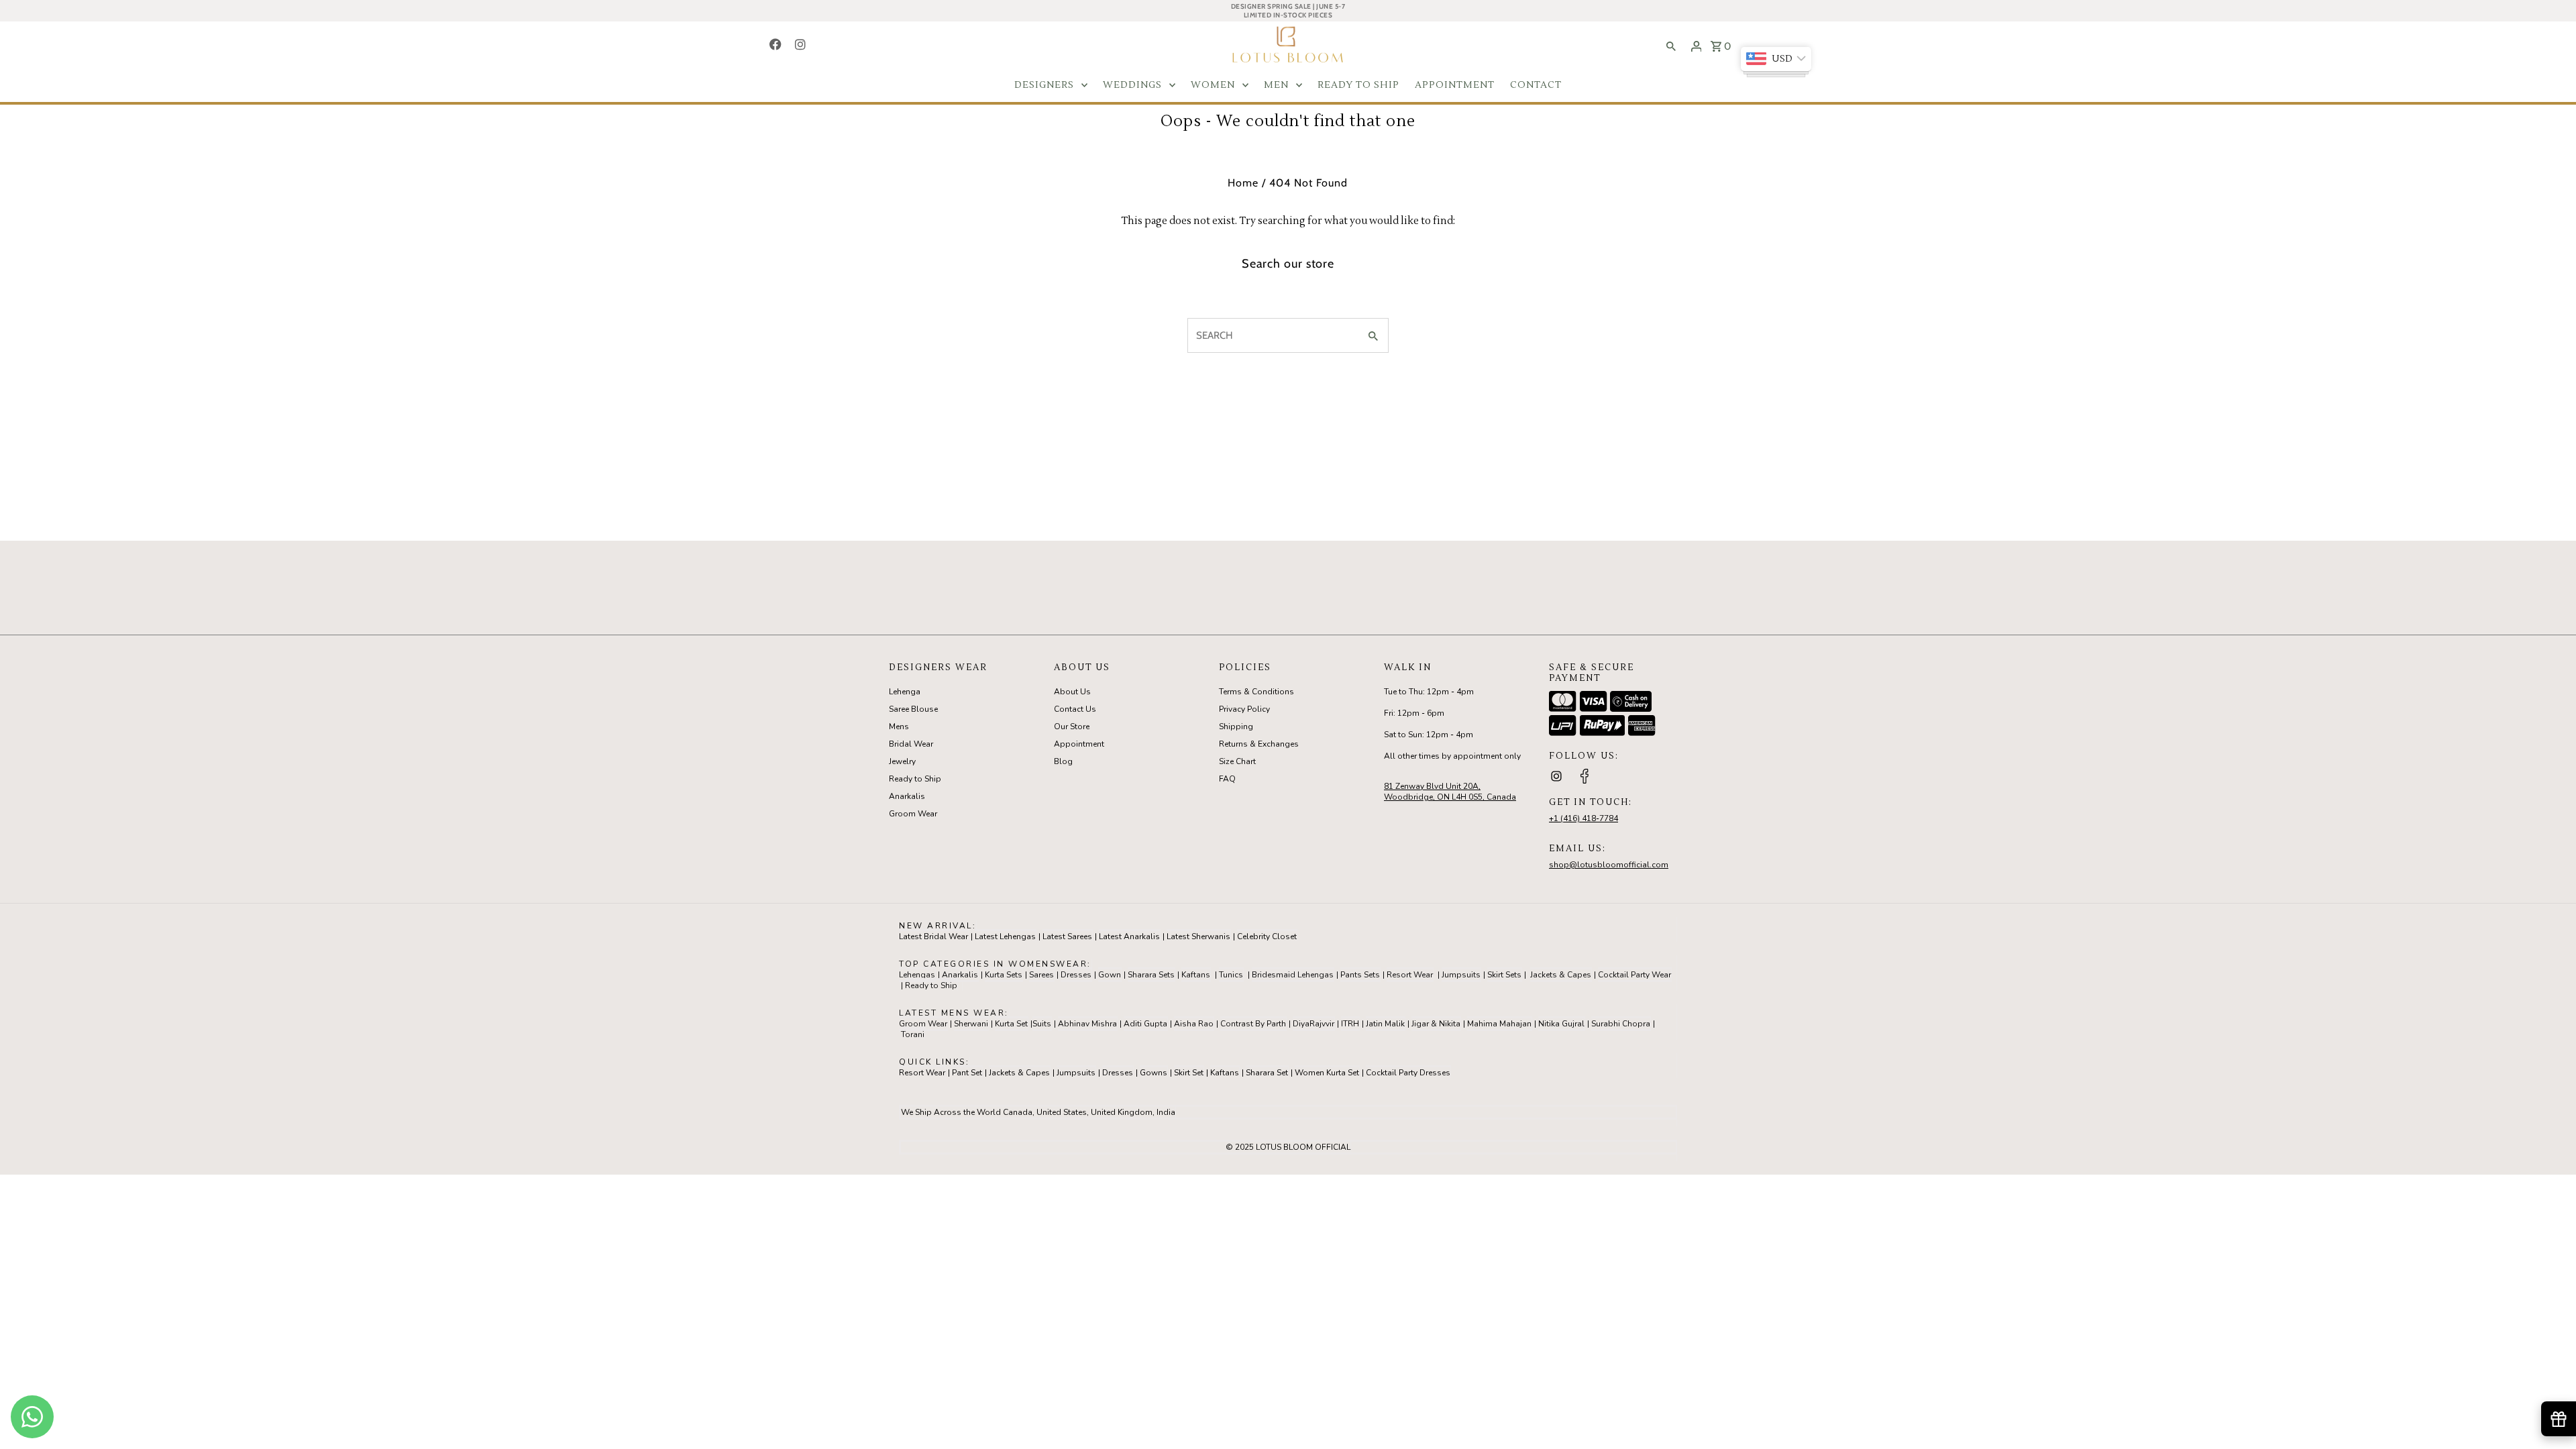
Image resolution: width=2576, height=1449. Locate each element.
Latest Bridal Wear (933, 936)
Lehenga (905, 692)
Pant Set (967, 1073)
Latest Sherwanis (1198, 936)
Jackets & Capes (1561, 975)
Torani (913, 1034)
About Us (1072, 692)
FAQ (1227, 779)
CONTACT (1536, 85)
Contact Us (1075, 709)
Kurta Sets (1004, 975)
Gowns (1153, 1073)
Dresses (1076, 975)
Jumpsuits (1461, 975)
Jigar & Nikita (1436, 1024)
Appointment (1079, 744)
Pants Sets (1360, 975)
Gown (1110, 975)
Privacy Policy (1244, 709)
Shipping (1236, 727)
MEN (1276, 85)
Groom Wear (913, 814)
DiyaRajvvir (1313, 1024)
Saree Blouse (913, 709)
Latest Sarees (1067, 936)
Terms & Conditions (1256, 692)
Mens (899, 727)
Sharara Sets (1151, 975)
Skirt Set (1189, 1073)
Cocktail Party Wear (1634, 975)
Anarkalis (907, 796)
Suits (1042, 1024)
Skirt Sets (1504, 975)
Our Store (1072, 727)
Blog (1063, 761)
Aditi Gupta (1145, 1024)
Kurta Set (1011, 1024)
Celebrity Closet (1267, 936)
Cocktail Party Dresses (1408, 1073)
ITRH (1350, 1024)
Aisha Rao (1194, 1024)
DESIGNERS (1044, 85)
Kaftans (1196, 975)
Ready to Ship (915, 779)
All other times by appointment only (1452, 756)
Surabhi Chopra (1621, 1024)
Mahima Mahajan (1499, 1024)
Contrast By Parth (1253, 1024)
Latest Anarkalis (1129, 936)
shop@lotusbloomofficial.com (1609, 865)
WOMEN (1213, 85)
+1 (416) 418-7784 (1584, 818)
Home (1243, 183)
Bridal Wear (911, 744)
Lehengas (917, 975)
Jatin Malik (1385, 1024)
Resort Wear (1410, 975)
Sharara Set (1267, 1073)
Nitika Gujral (1561, 1024)
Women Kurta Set (1327, 1073)
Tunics (1231, 975)
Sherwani (971, 1024)
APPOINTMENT (1455, 85)
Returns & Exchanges (1259, 744)
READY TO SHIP (1358, 85)
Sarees (1041, 975)
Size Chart (1237, 761)
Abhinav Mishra (1087, 1024)
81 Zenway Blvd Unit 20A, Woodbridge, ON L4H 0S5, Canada (1450, 792)
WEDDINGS (1132, 85)
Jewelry (902, 761)
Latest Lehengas (1005, 936)
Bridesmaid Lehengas (1293, 975)
